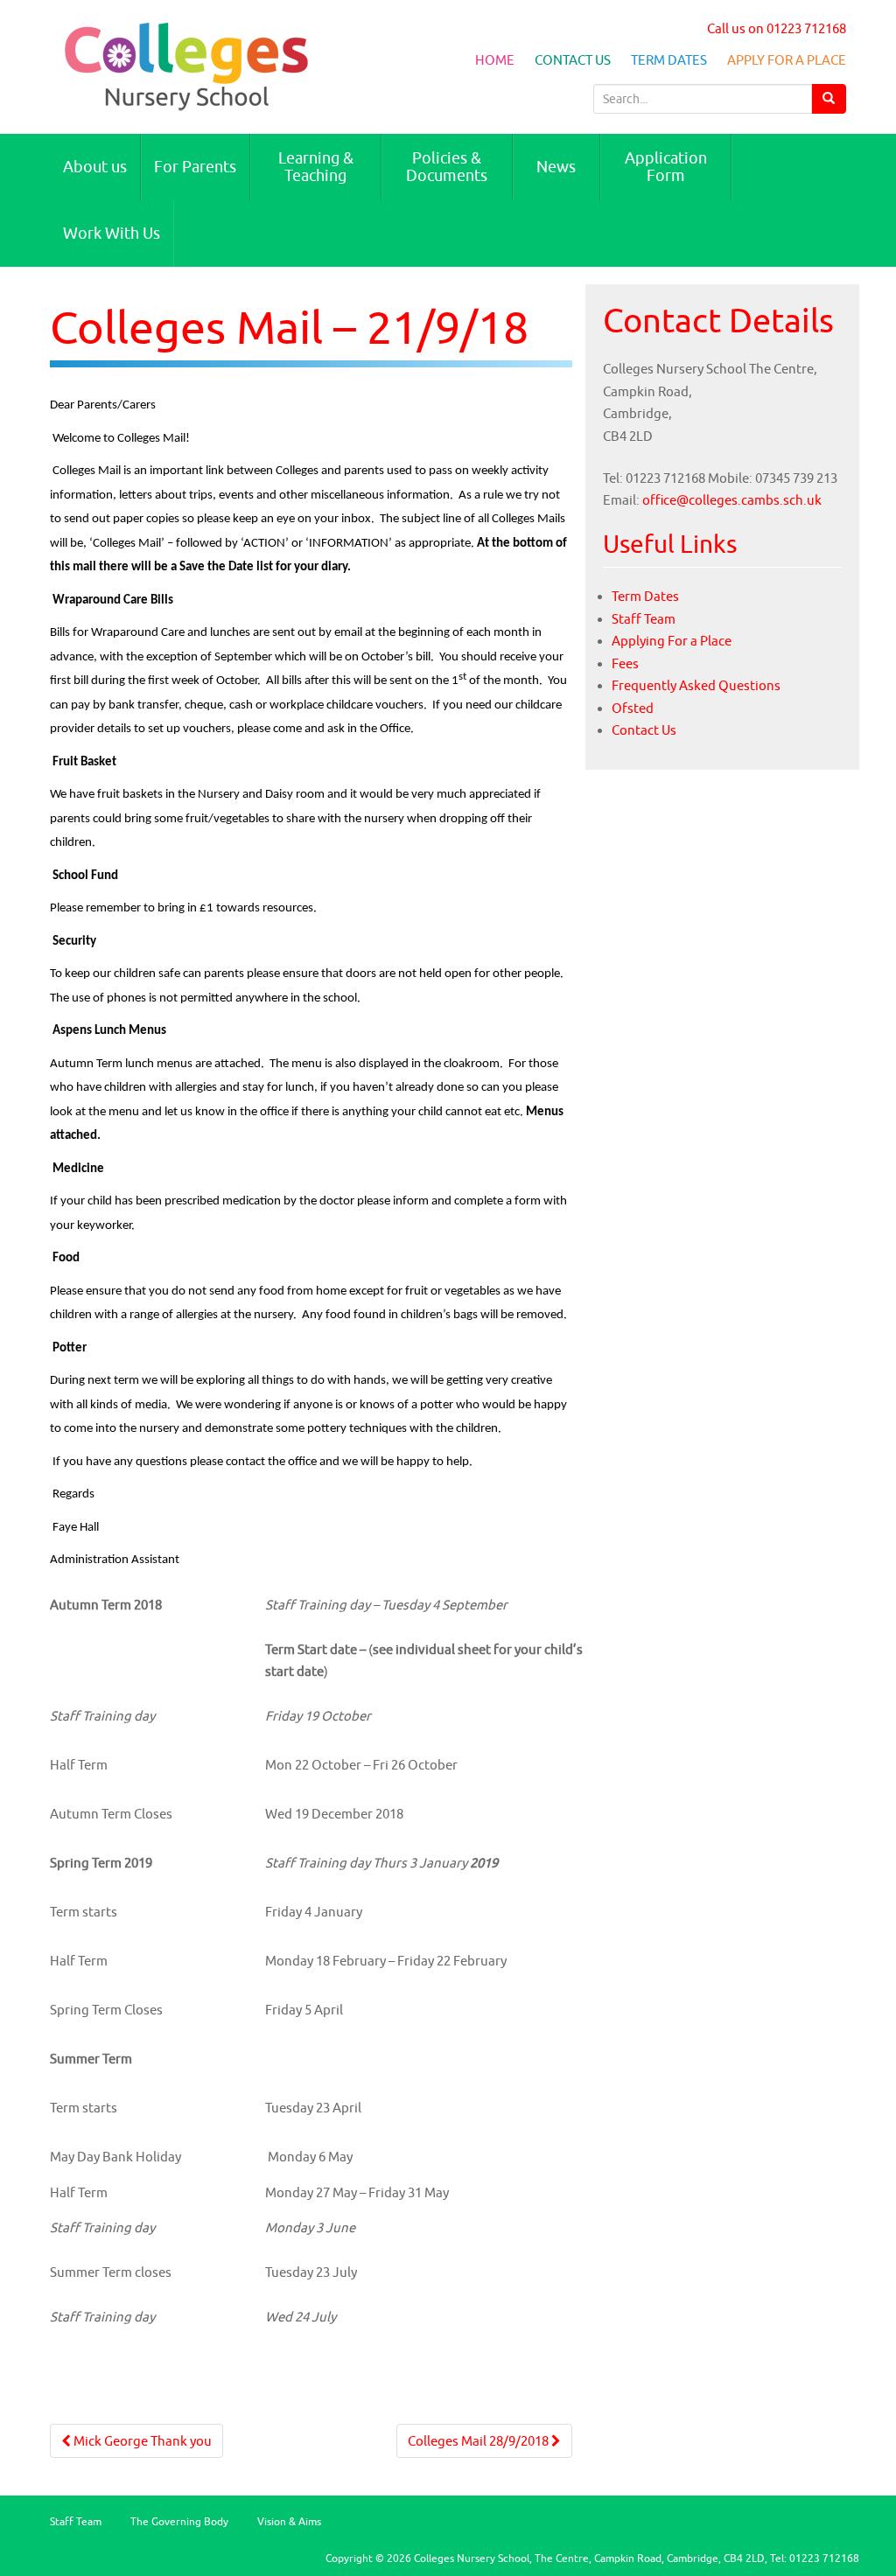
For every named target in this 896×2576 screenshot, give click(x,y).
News (556, 167)
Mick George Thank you (141, 2441)
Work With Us (112, 233)
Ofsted (633, 708)
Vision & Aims (289, 2521)
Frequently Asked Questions (696, 685)
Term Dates (669, 60)
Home (495, 60)
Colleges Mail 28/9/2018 (479, 2441)
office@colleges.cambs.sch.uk (732, 500)
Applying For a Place (672, 641)
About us (95, 167)
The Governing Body (179, 2521)
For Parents (195, 167)
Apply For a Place (787, 60)
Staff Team (644, 619)
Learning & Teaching (316, 167)
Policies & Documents (447, 167)
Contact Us (573, 60)
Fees (625, 663)
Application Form (666, 167)
